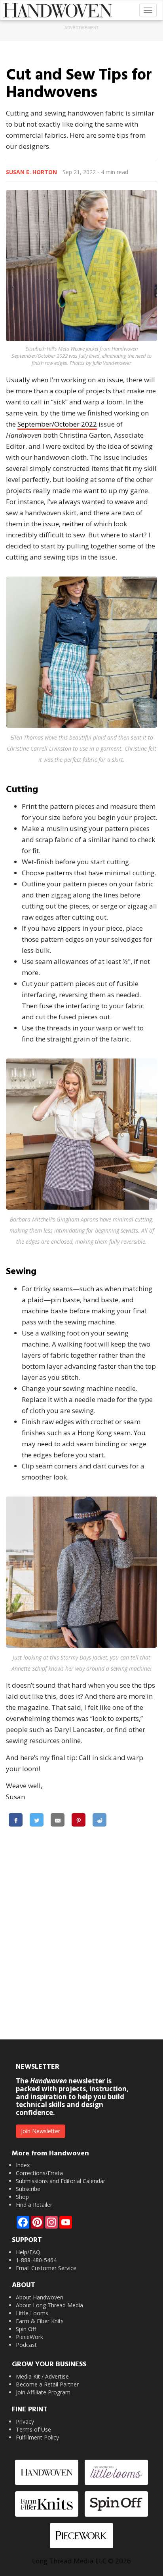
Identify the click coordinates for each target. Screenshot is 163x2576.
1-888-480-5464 (36, 2260)
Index (23, 2165)
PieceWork (29, 2337)
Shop (22, 2197)
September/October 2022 (57, 424)
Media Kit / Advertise (42, 2376)
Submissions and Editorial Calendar (61, 2181)
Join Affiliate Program (43, 2392)
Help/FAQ (28, 2252)
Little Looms (32, 2313)
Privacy (25, 2421)
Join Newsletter (41, 2131)
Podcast (26, 2345)
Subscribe (28, 2189)
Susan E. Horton (31, 172)
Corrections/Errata (39, 2173)
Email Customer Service (46, 2268)
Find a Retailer (34, 2205)
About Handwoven (40, 2297)
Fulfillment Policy (37, 2437)
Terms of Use (33, 2429)
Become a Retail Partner (47, 2384)
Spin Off (26, 2329)
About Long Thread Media (49, 2305)
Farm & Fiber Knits (40, 2321)
